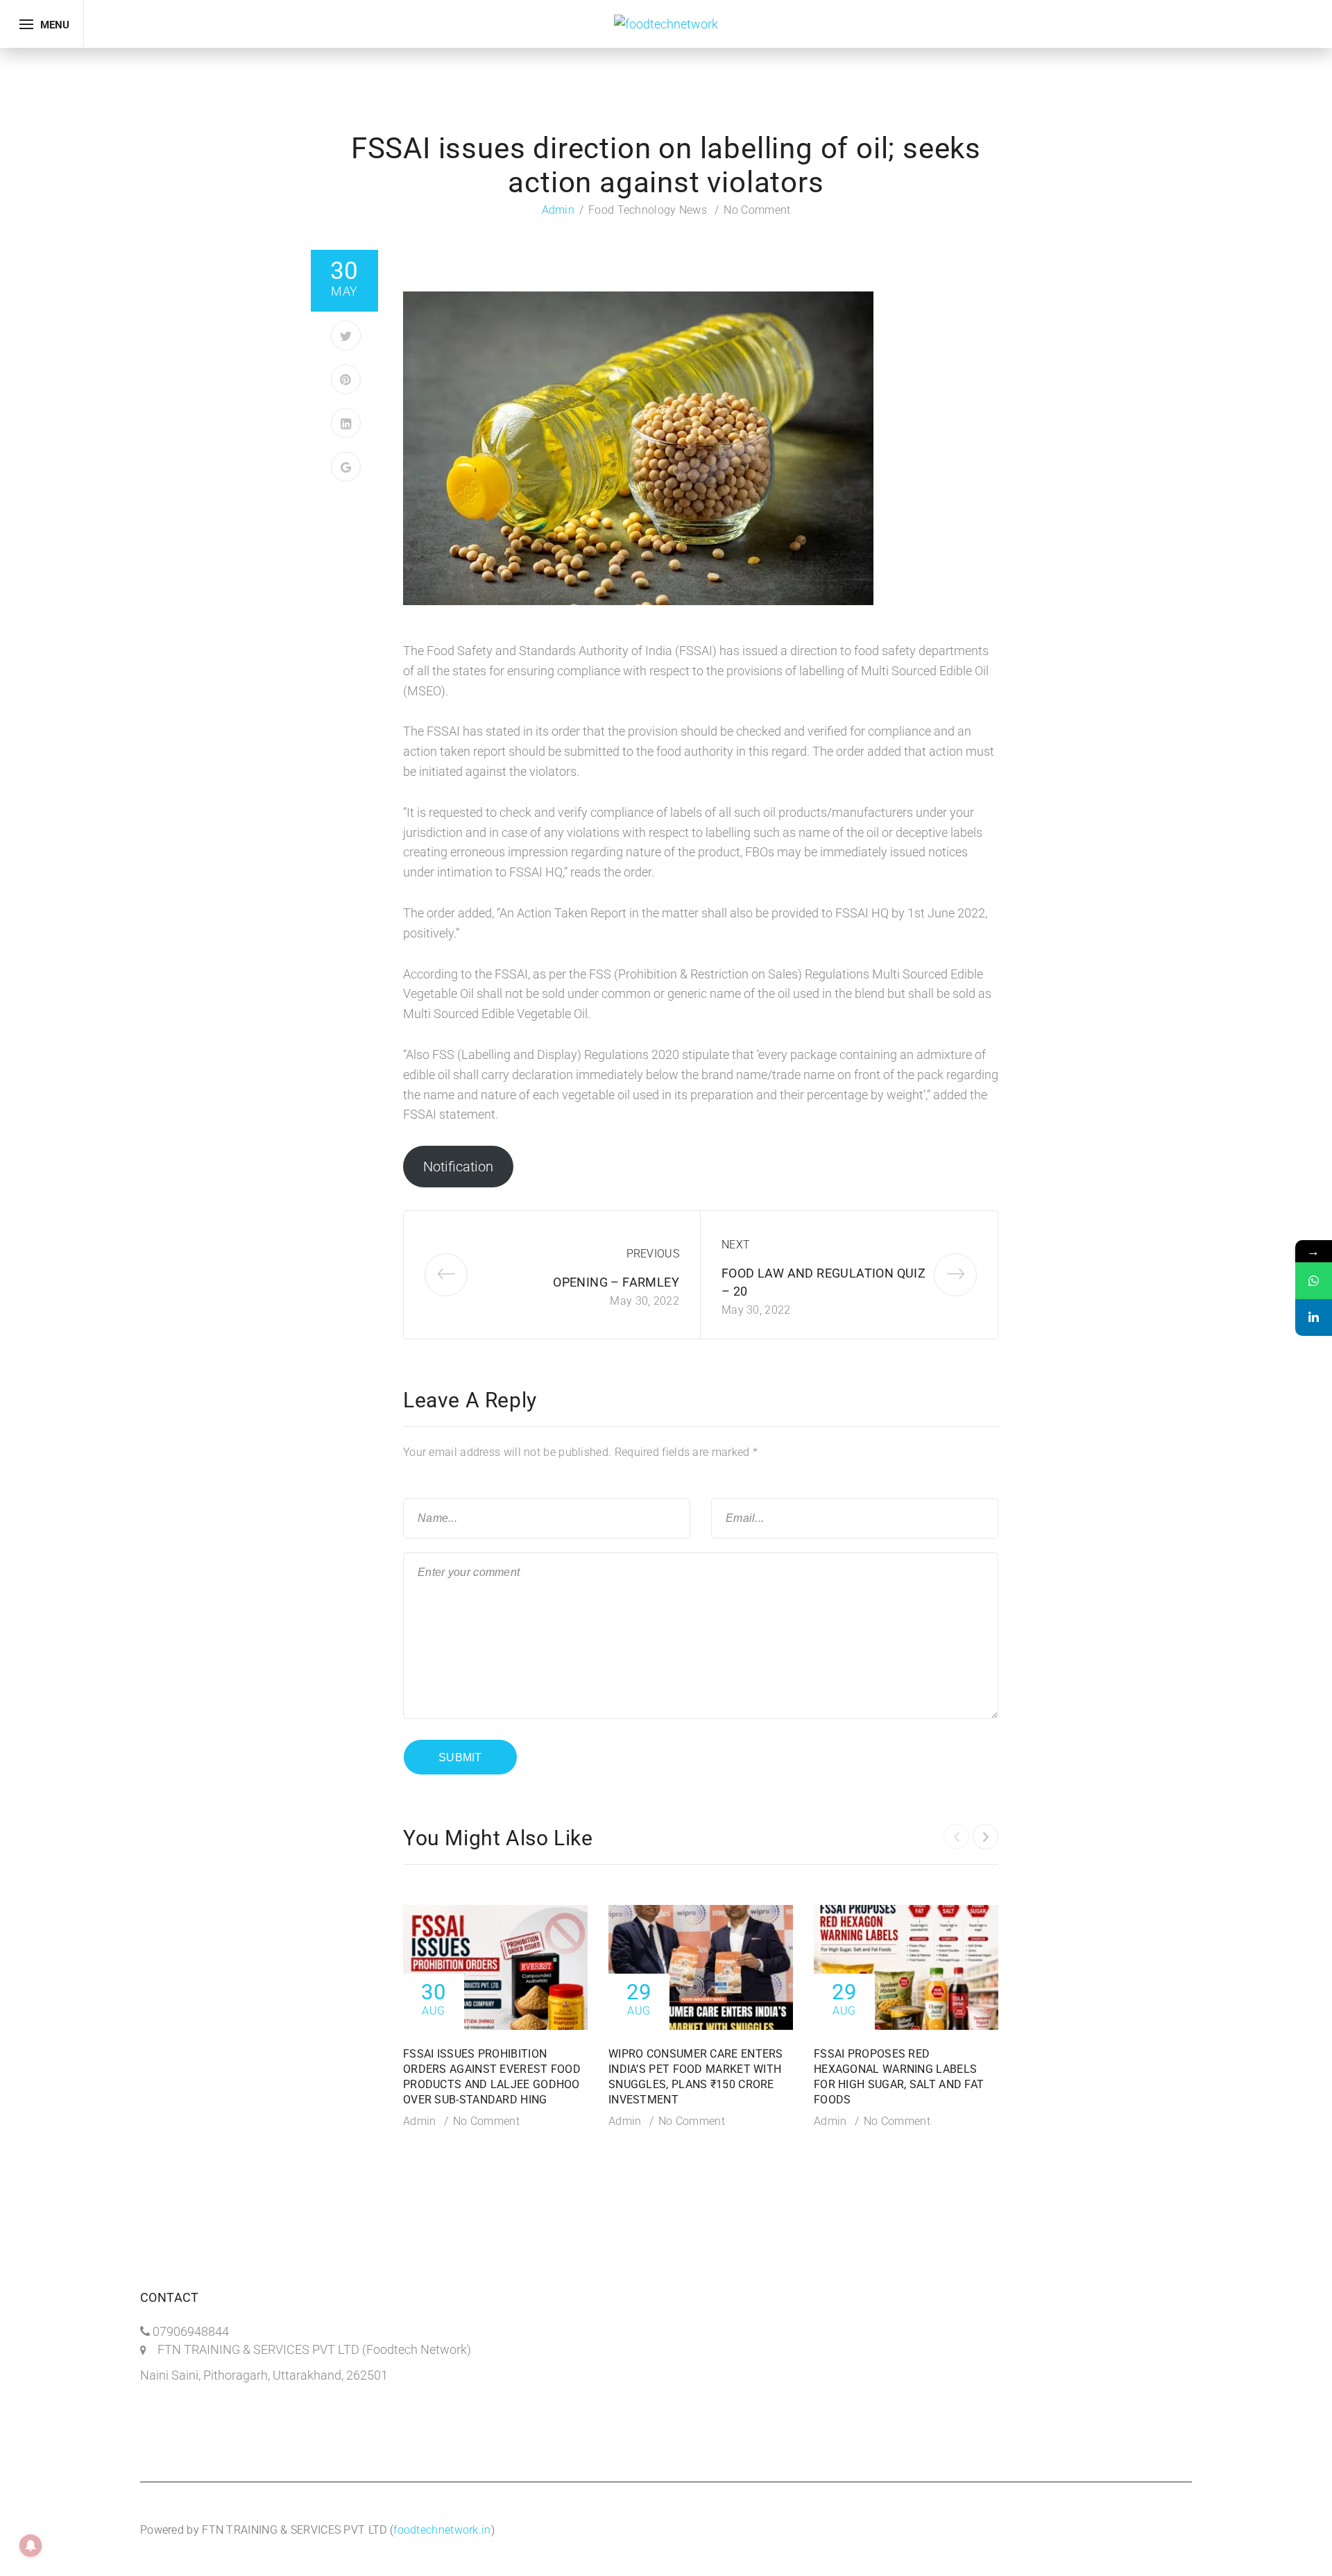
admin (558, 210)
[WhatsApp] (1314, 1281)
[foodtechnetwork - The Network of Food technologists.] (666, 23)
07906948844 (191, 2331)
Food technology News (648, 210)
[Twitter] (346, 336)
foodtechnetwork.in (442, 2530)
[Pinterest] (346, 379)
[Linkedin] (1314, 1317)
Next (736, 1245)
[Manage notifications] (31, 2545)
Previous (653, 1254)
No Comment (757, 210)
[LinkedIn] (346, 423)
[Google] (346, 467)
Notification (458, 1167)
